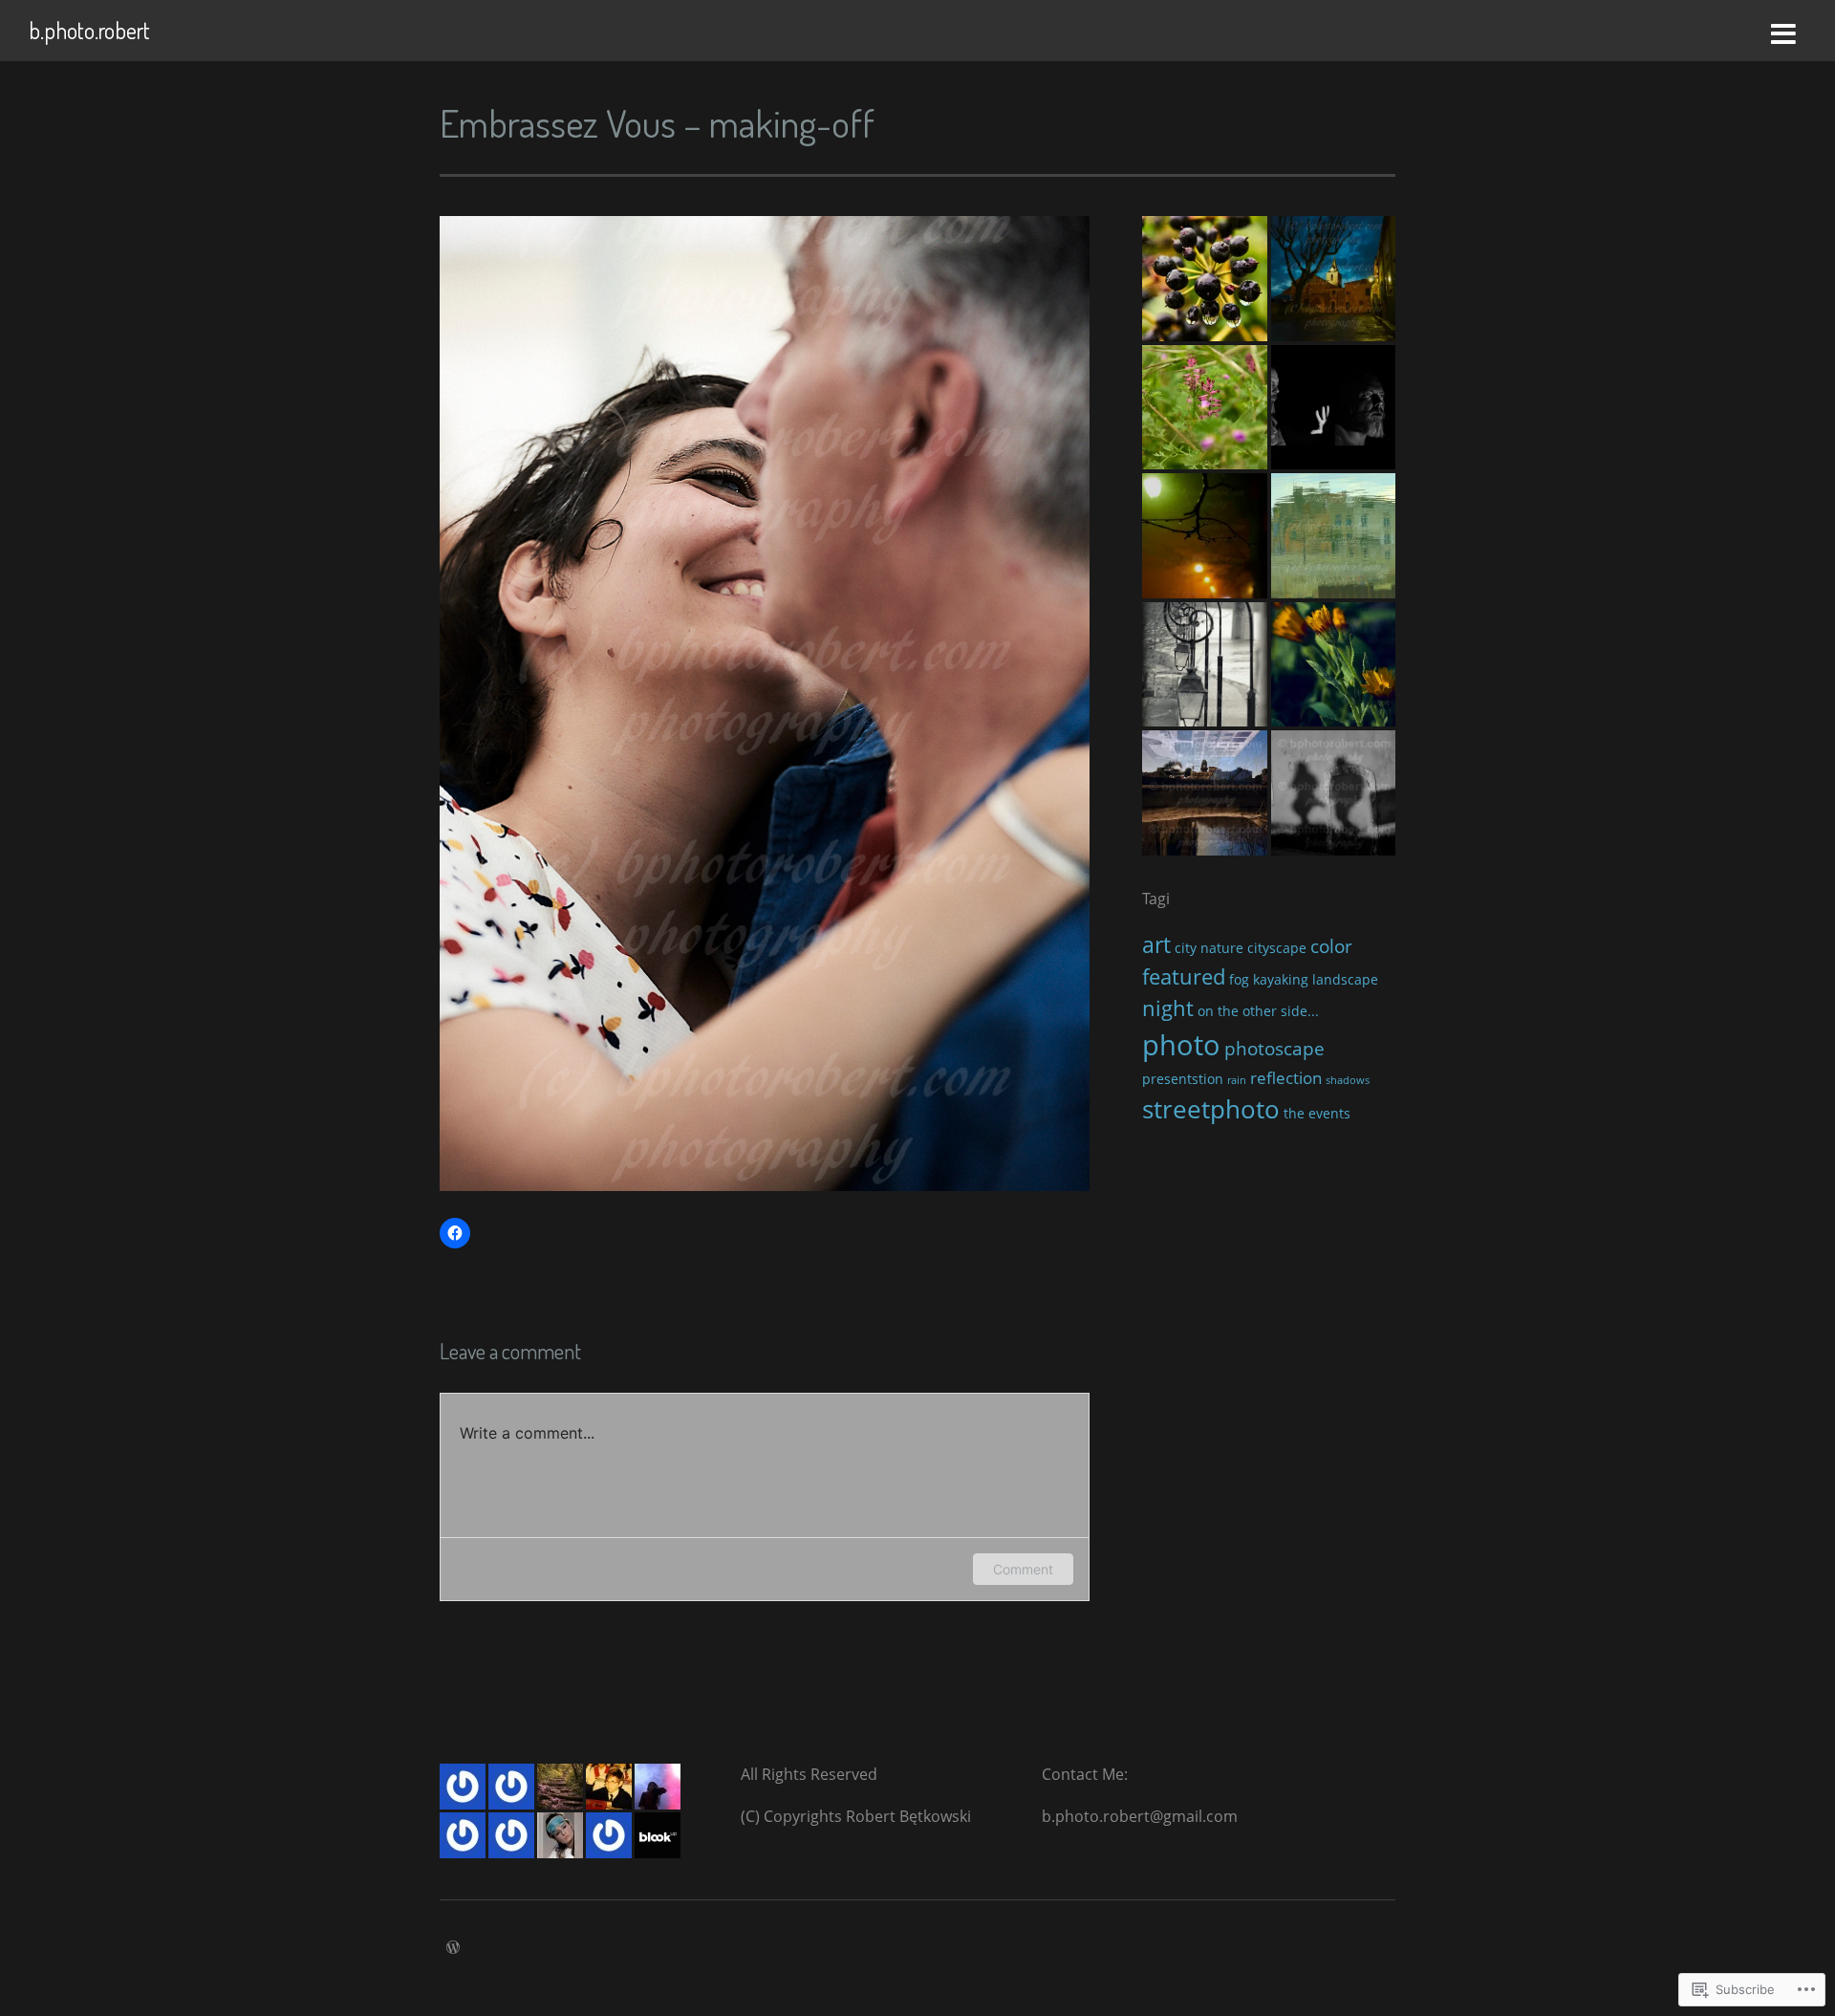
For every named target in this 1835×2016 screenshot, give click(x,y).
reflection (1286, 1078)
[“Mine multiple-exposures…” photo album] (1205, 793)
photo (1181, 1045)
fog (1239, 979)
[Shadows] (1334, 793)
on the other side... (1258, 1011)
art (1156, 944)
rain (1237, 1080)
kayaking (1281, 979)
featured (1184, 976)
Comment (1023, 1569)
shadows (1348, 1080)
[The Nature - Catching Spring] (1205, 279)
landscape (1345, 979)
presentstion (1183, 1079)
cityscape (1277, 948)
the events (1317, 1113)
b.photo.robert (89, 30)
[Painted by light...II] (1334, 536)
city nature (1209, 948)
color (1331, 946)
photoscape (1274, 1049)
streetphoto (1211, 1109)
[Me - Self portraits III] (1334, 408)
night (1168, 1008)
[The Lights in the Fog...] (1205, 536)
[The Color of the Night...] (1334, 279)
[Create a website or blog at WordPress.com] (453, 1948)
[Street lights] (1205, 665)
